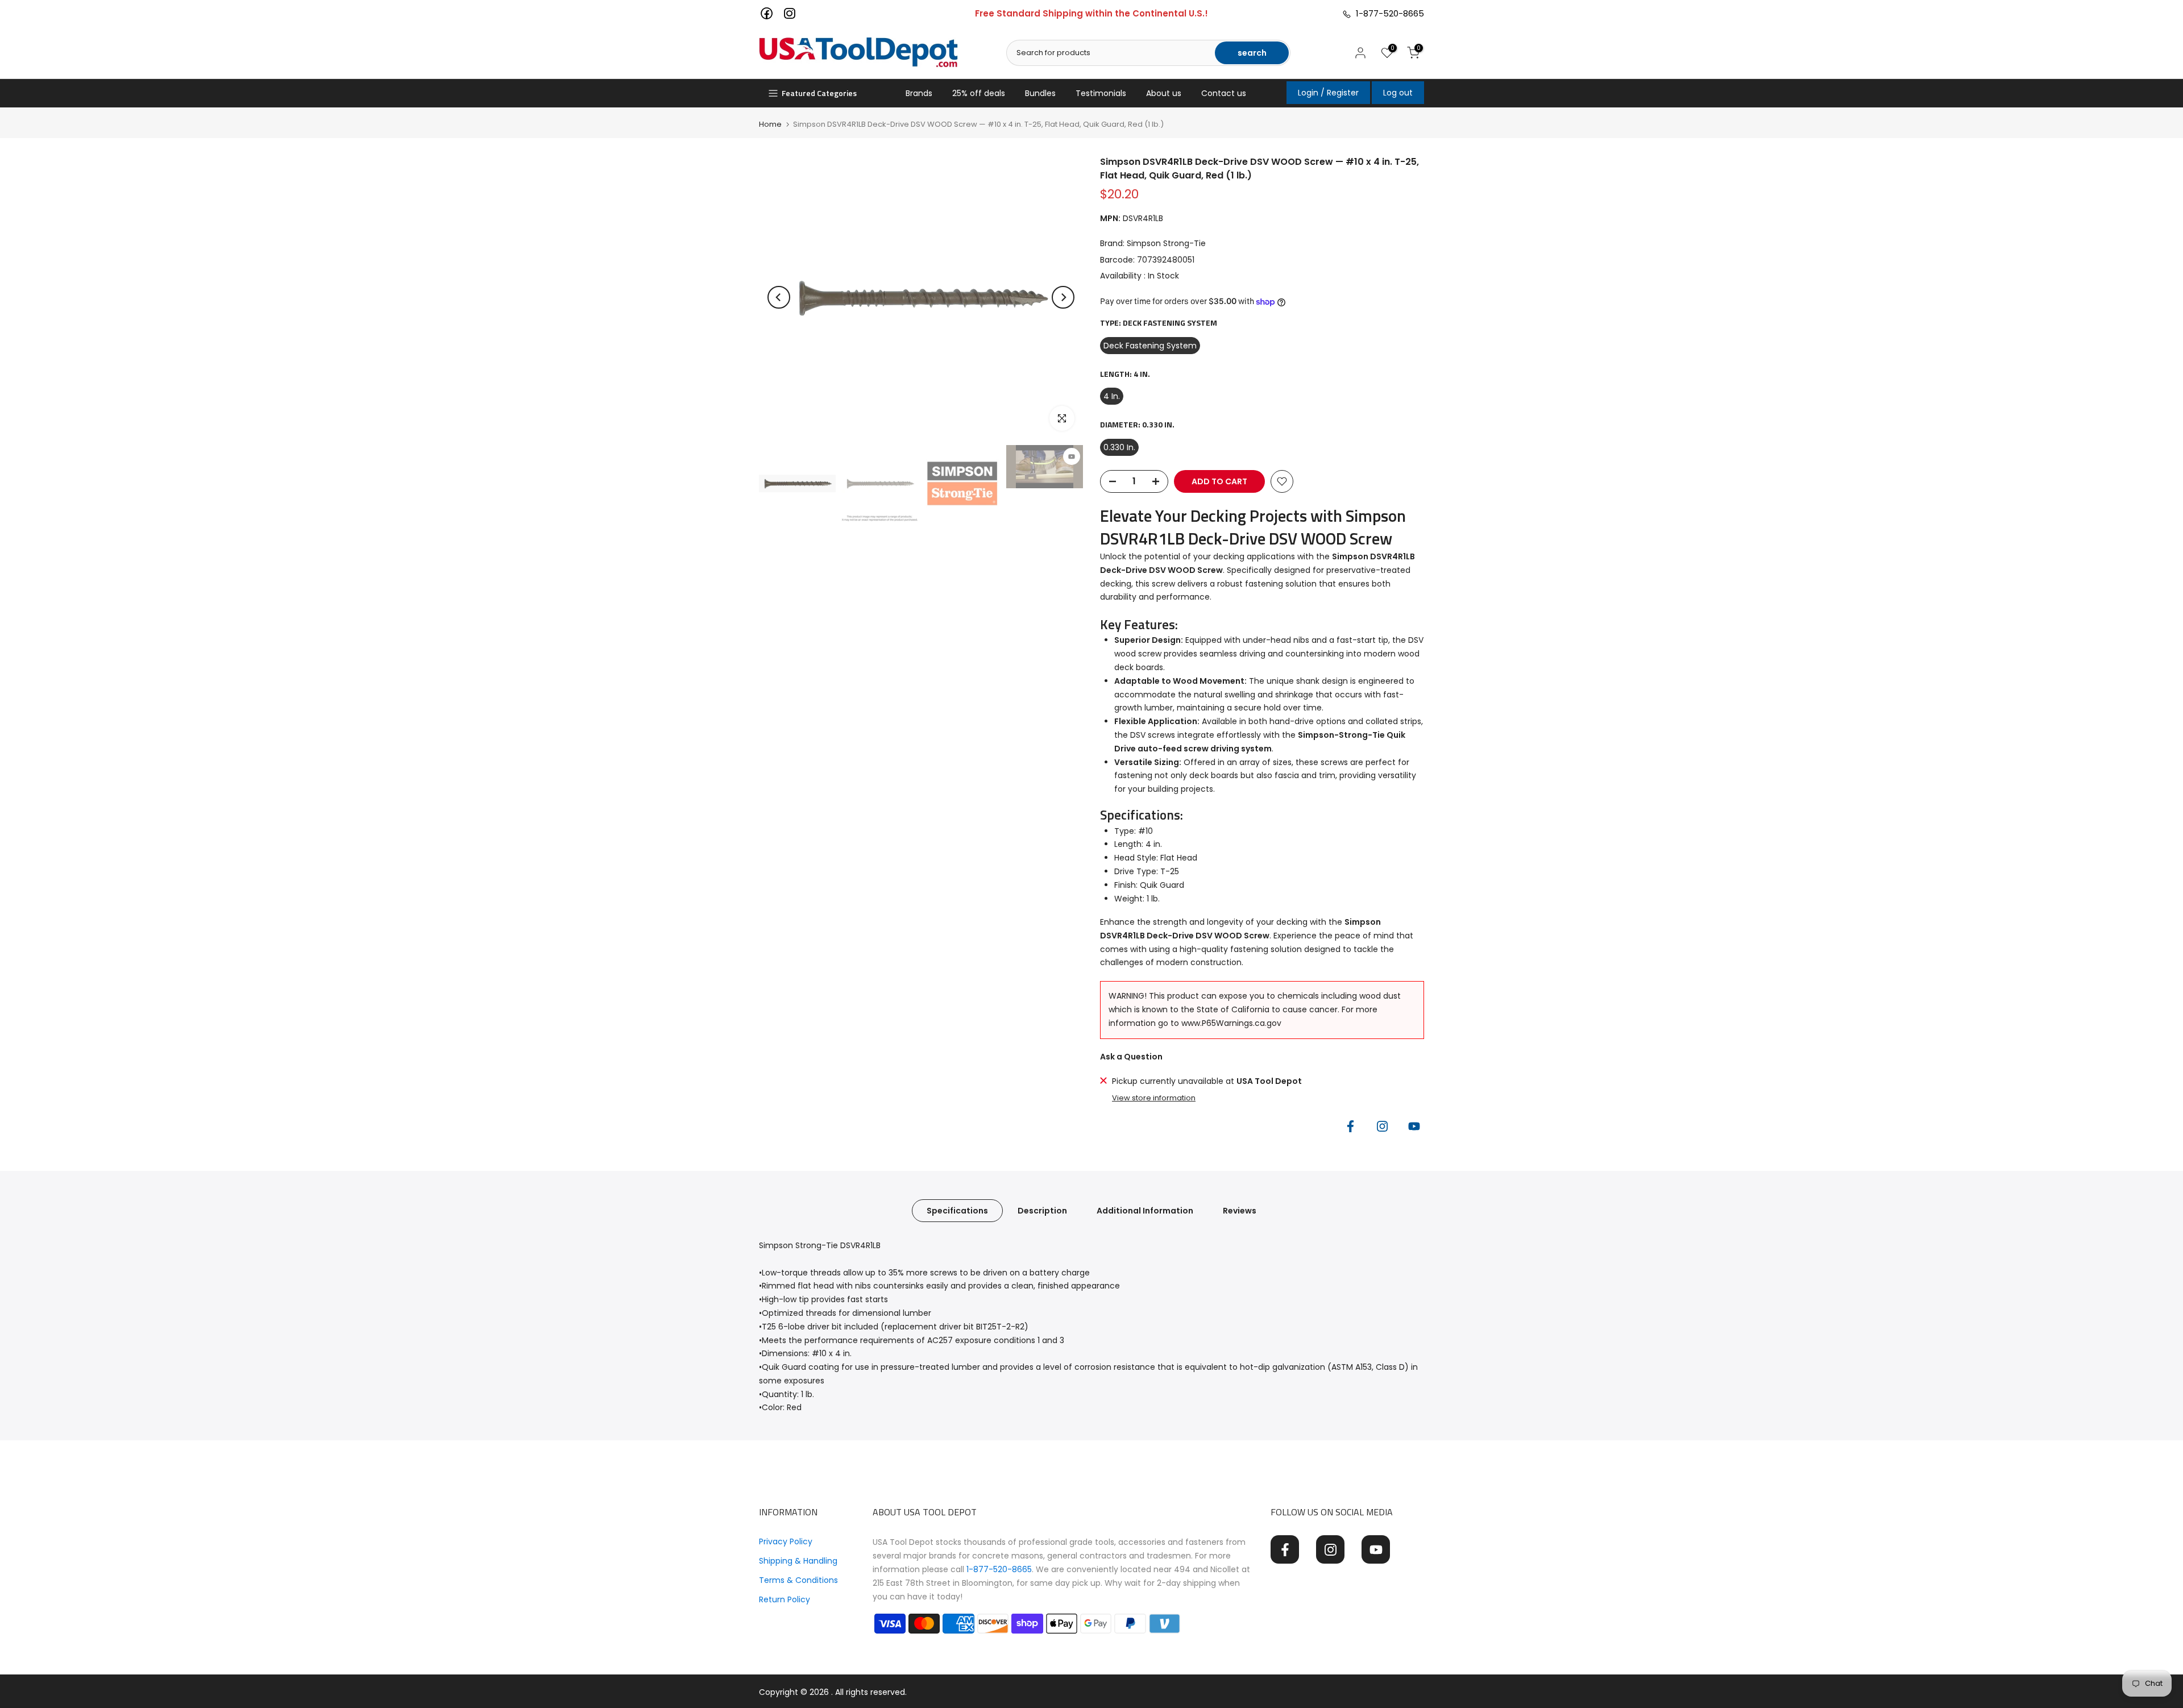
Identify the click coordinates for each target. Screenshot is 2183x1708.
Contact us (1224, 93)
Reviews (1240, 1211)
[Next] (1063, 297)
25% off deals (979, 93)
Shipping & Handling (798, 1561)
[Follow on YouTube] (1414, 1127)
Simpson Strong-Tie (1166, 243)
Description (1042, 1211)
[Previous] (779, 297)
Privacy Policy (786, 1541)
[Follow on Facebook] (1350, 1127)
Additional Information (1145, 1211)
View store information (1154, 1098)
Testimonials (1101, 93)
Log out (1398, 93)
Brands (919, 93)
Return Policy (785, 1599)
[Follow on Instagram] (1382, 1127)
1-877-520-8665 (1388, 13)
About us (1164, 93)
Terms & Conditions (798, 1580)
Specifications (957, 1211)
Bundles (1040, 93)
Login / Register (1328, 93)
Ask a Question (1131, 1057)
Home (770, 124)
